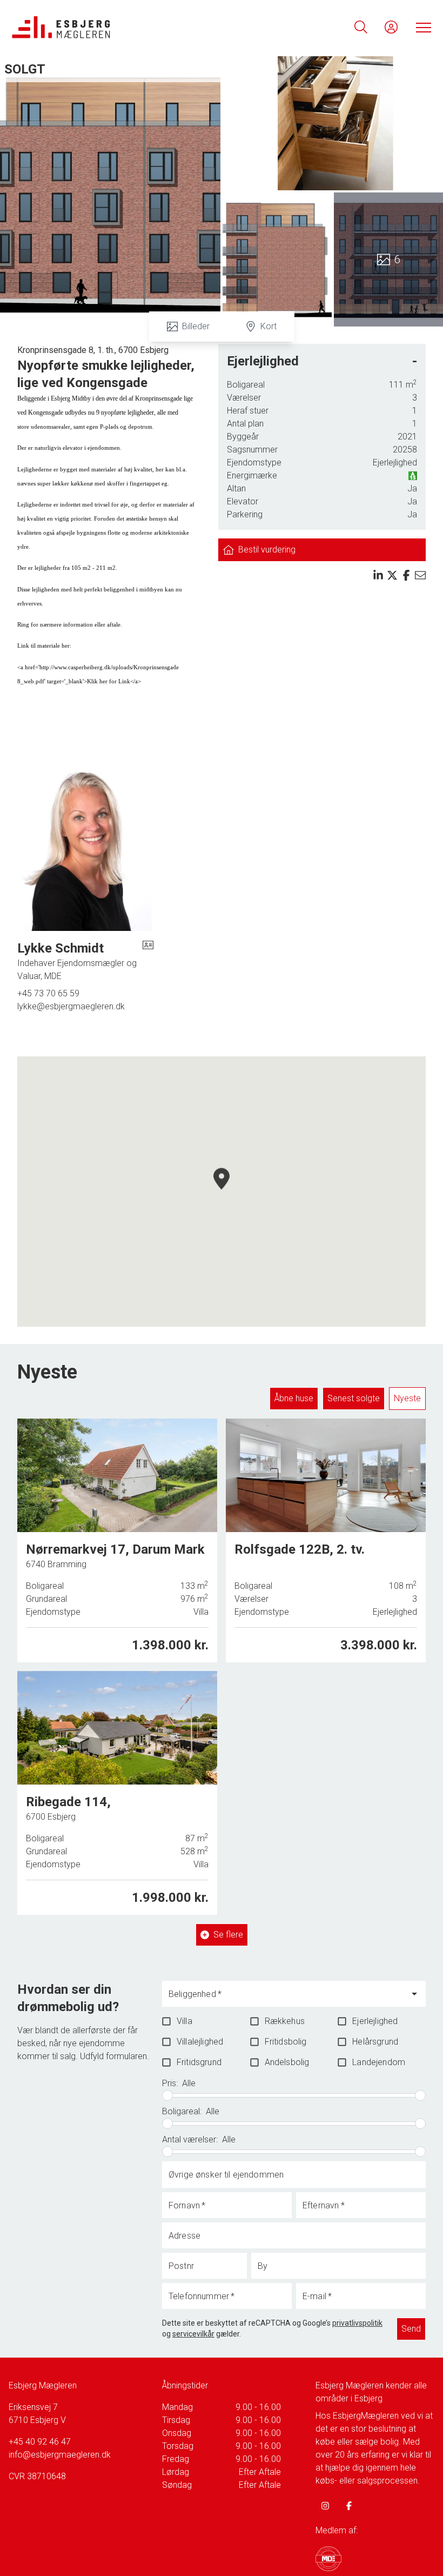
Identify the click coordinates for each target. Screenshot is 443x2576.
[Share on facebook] (406, 575)
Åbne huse (294, 1398)
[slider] (167, 2095)
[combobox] (286, 1999)
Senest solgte (354, 1398)
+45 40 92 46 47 (40, 2442)
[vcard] (148, 961)
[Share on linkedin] (378, 575)
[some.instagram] (325, 2506)
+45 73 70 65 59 (48, 993)
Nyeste (407, 1398)
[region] (222, 1192)
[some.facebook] (349, 2506)
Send (411, 2329)
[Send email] (420, 575)
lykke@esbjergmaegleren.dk (71, 1006)
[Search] (361, 27)
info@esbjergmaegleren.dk (60, 2455)
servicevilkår (193, 2334)
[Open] (414, 1994)
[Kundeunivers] (391, 27)
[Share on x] (392, 575)
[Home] (116, 27)
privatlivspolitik (357, 2323)
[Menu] (421, 27)
